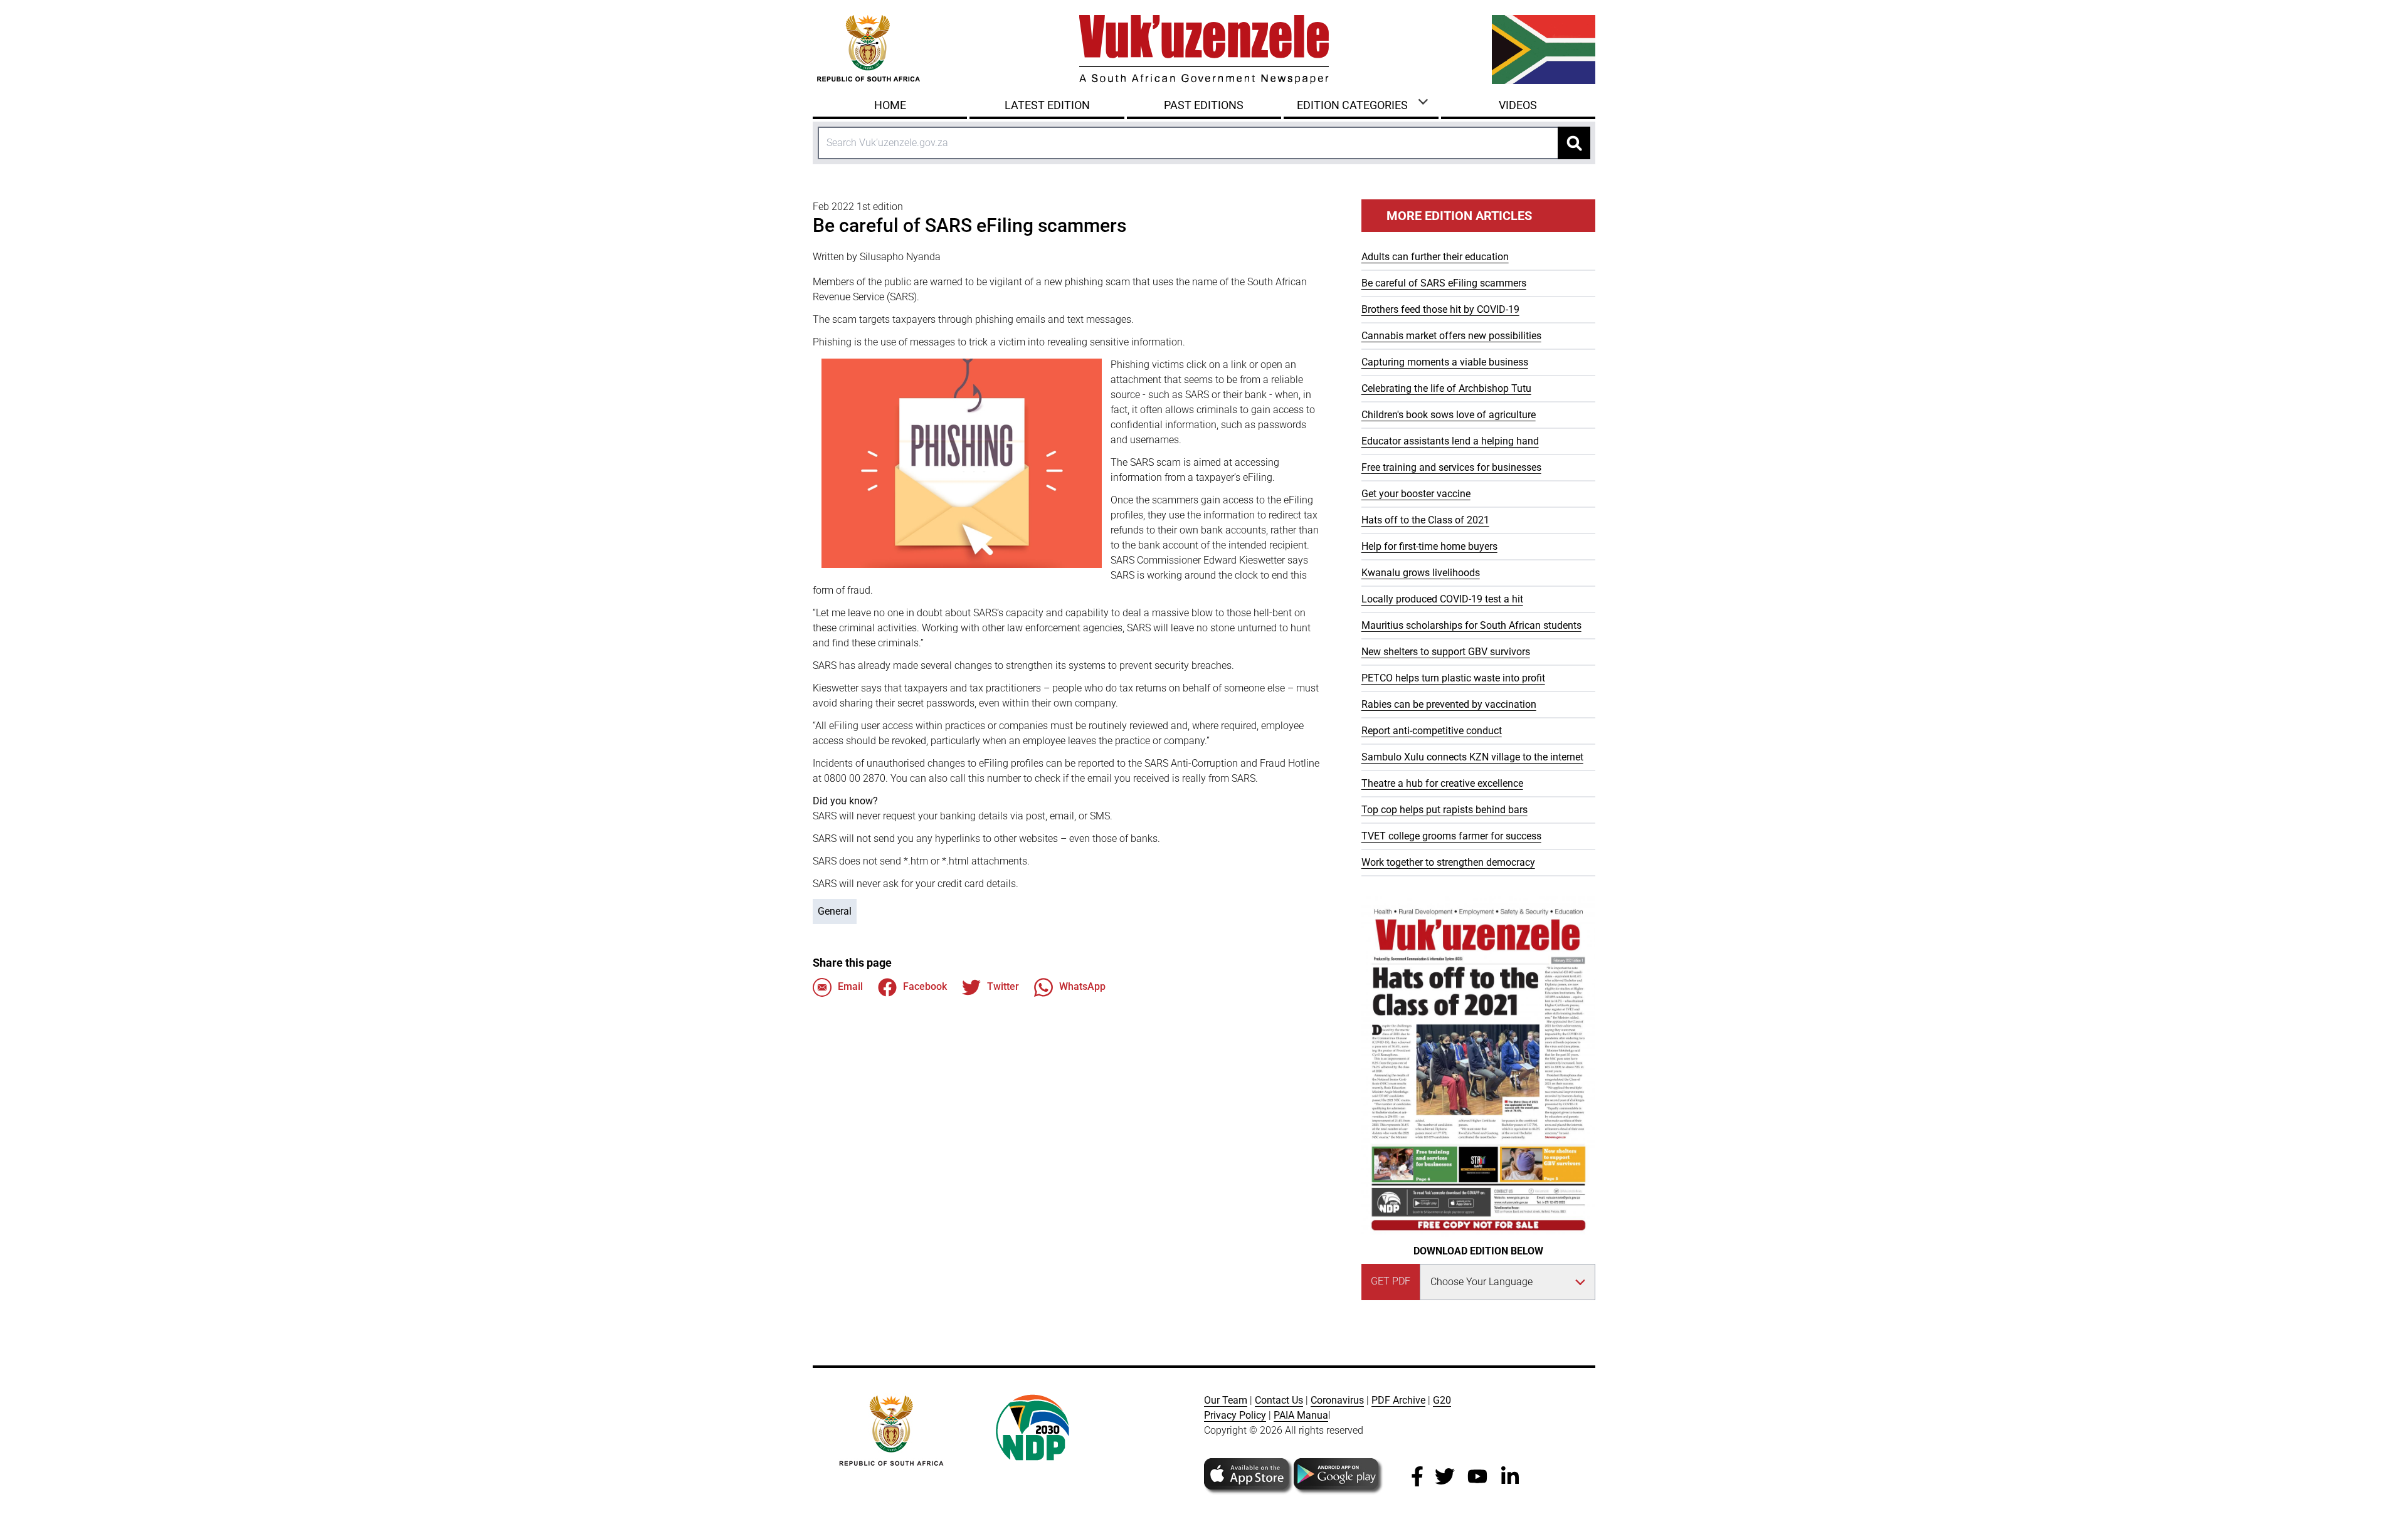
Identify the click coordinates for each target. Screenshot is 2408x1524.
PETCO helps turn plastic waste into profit (1453, 678)
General (835, 911)
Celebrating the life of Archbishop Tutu (1446, 388)
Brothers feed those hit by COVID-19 (1440, 309)
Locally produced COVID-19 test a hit (1442, 599)
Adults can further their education (1435, 257)
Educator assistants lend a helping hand (1450, 441)
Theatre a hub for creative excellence (1442, 783)
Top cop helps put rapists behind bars (1444, 810)
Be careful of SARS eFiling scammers (1444, 283)
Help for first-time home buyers (1429, 546)
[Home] (1204, 50)
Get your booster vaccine (1416, 494)
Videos (1518, 105)
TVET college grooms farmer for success (1451, 836)
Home (890, 105)
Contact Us (1279, 1400)
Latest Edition (1047, 105)
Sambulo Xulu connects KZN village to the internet (1472, 757)
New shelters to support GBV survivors (1446, 652)
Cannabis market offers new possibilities (1451, 336)
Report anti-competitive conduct (1432, 731)
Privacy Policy (1235, 1415)
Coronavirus (1337, 1400)
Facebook (925, 986)
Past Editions (1204, 105)
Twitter (1003, 986)
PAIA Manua (1301, 1415)
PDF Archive (1398, 1400)
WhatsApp (1082, 986)
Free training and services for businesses (1451, 467)
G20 (1442, 1400)
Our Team (1226, 1400)
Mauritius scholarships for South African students (1471, 625)
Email (850, 986)
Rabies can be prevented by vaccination (1449, 704)
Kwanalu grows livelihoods (1421, 573)
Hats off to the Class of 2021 (1425, 520)
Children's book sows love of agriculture (1449, 415)
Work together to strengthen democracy (1448, 862)
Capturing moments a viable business (1445, 362)
